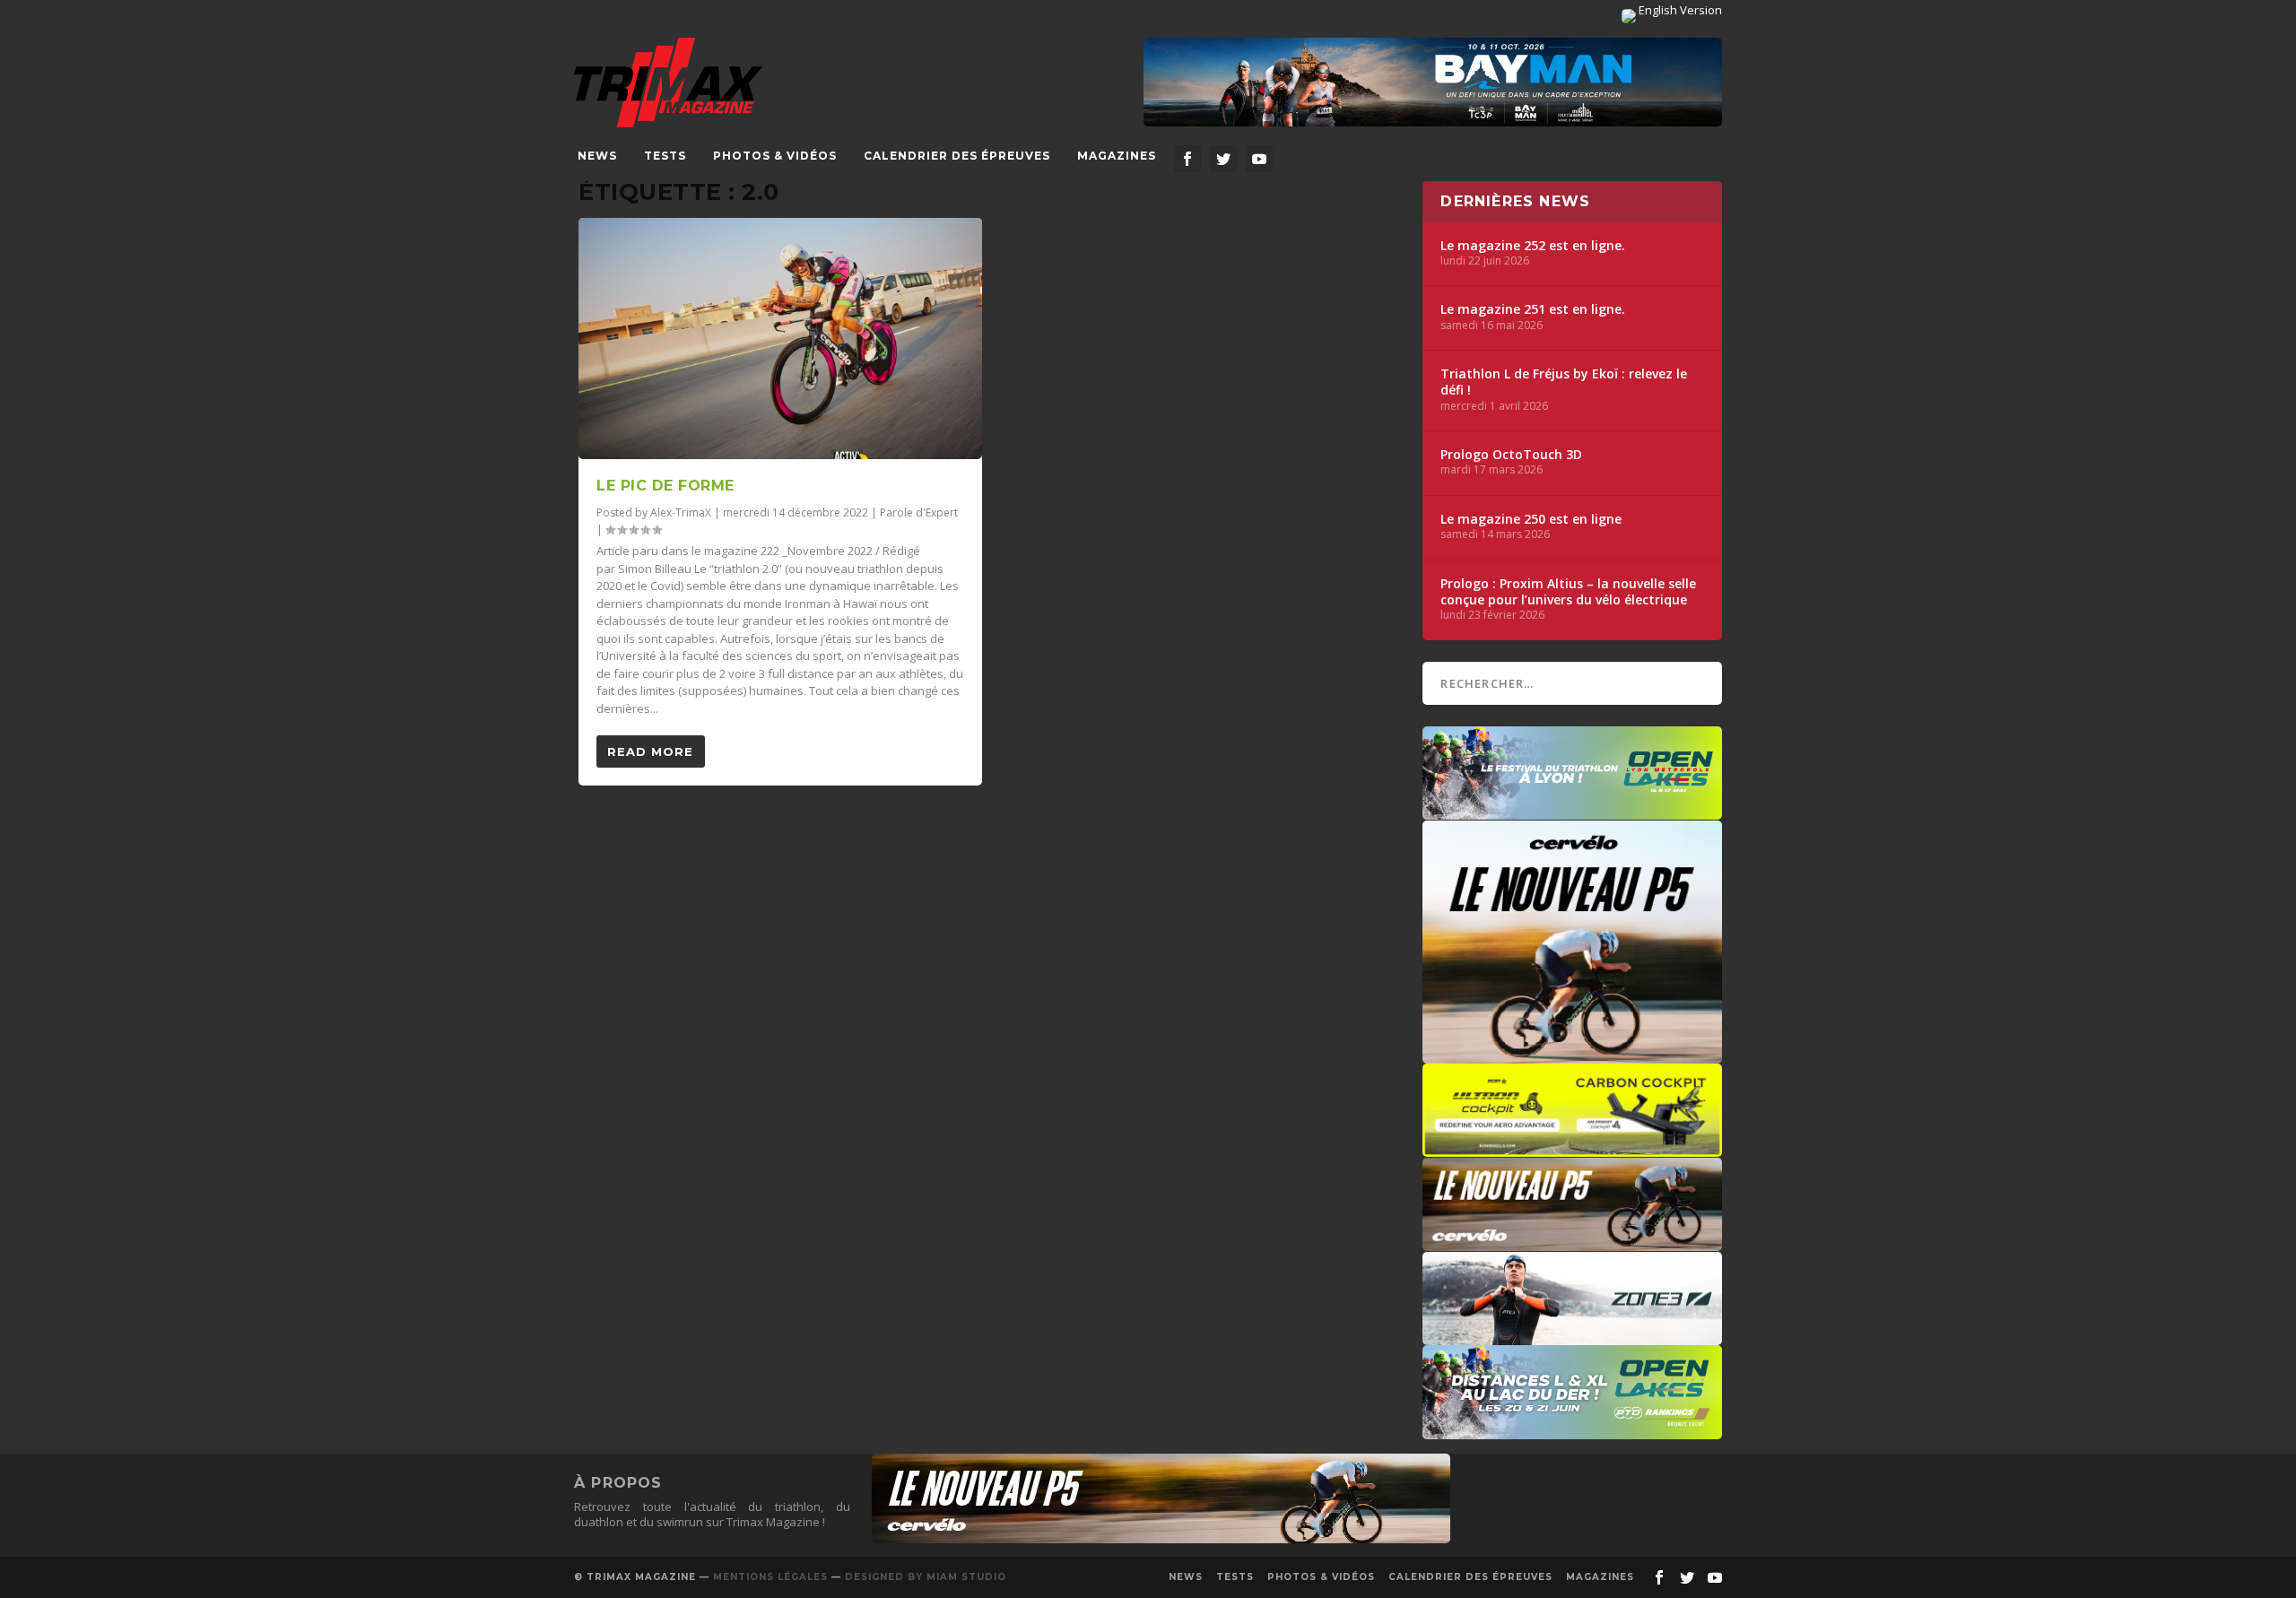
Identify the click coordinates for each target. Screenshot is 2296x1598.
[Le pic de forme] (780, 339)
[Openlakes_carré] (1572, 811)
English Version (1679, 10)
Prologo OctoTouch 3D (1511, 455)
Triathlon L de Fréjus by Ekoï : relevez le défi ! (1564, 382)
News (597, 156)
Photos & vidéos (775, 156)
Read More (650, 751)
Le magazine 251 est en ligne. (1533, 309)
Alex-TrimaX (681, 512)
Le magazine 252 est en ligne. (1533, 246)
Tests (665, 156)
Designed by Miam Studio (926, 1577)
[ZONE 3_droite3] (1572, 1336)
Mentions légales (770, 1577)
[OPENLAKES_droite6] (1572, 1430)
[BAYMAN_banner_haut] (1433, 83)
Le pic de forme (665, 486)
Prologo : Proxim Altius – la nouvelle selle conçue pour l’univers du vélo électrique (1568, 592)
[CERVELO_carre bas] (1572, 1055)
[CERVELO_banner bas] (1161, 1539)
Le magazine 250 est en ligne (1531, 519)
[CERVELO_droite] (1572, 1242)
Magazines (1117, 156)
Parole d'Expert (919, 512)
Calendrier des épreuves (957, 156)
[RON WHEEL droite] (1572, 1148)
